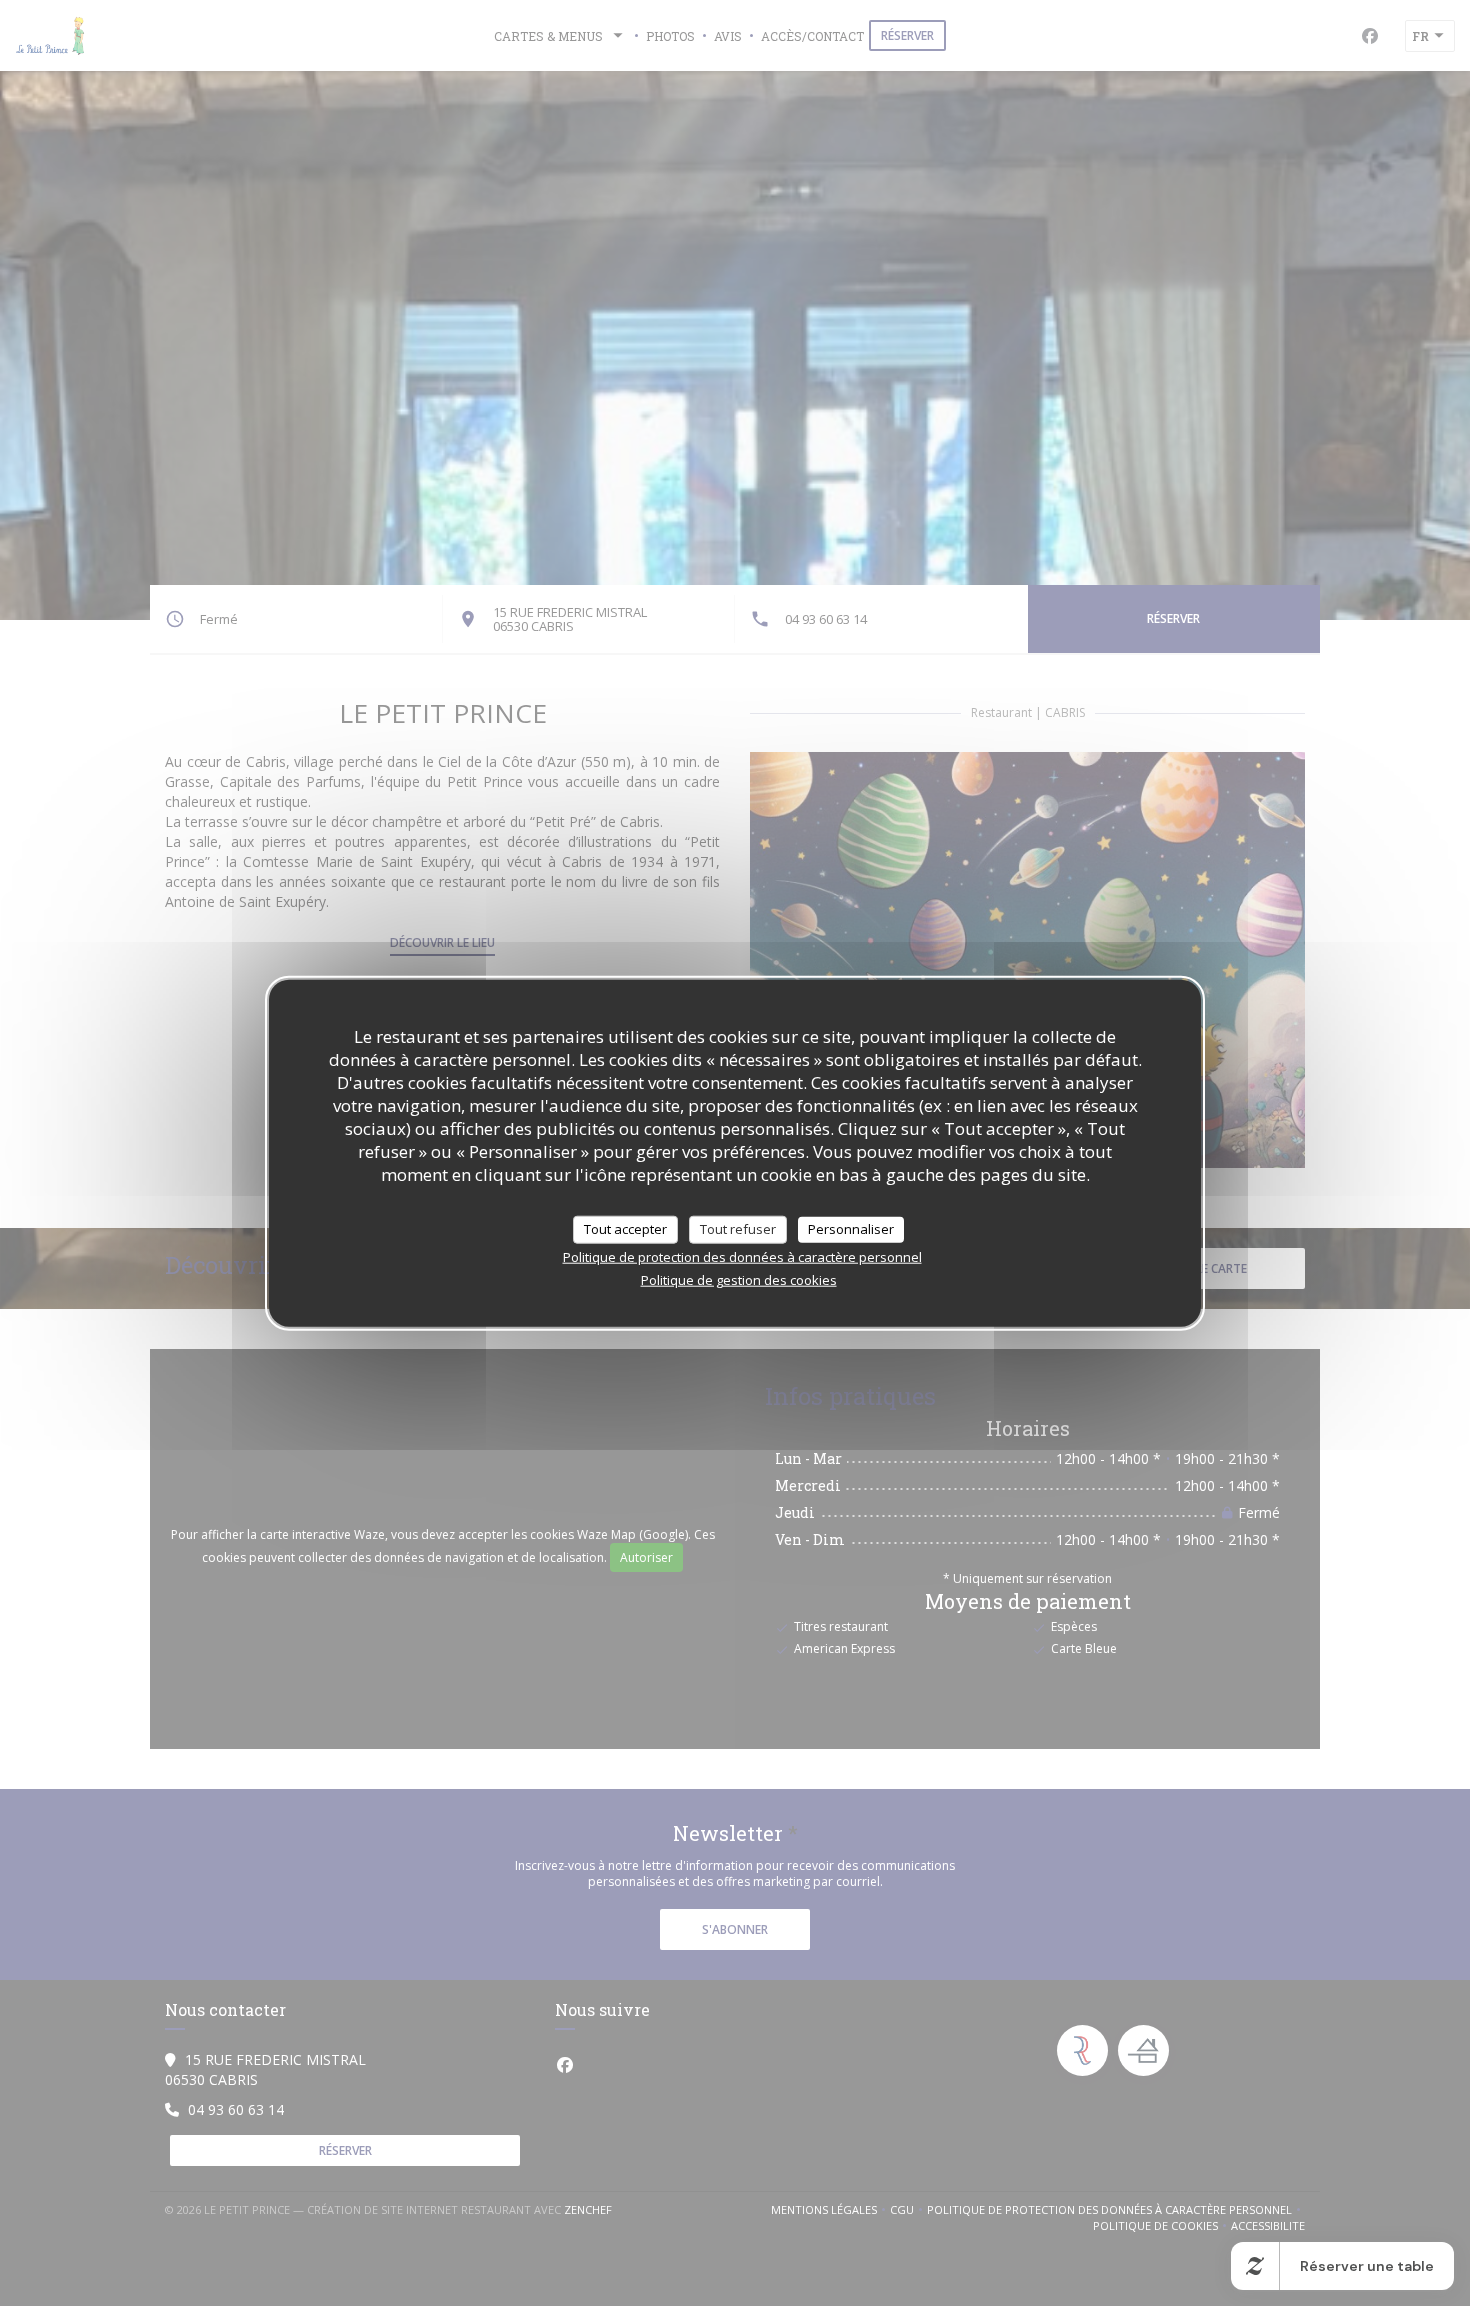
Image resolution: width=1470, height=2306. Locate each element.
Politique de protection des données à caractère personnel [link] (742, 1256)
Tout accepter (625, 1229)
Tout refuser (738, 1229)
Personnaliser (851, 1229)
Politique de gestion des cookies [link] (739, 1279)
